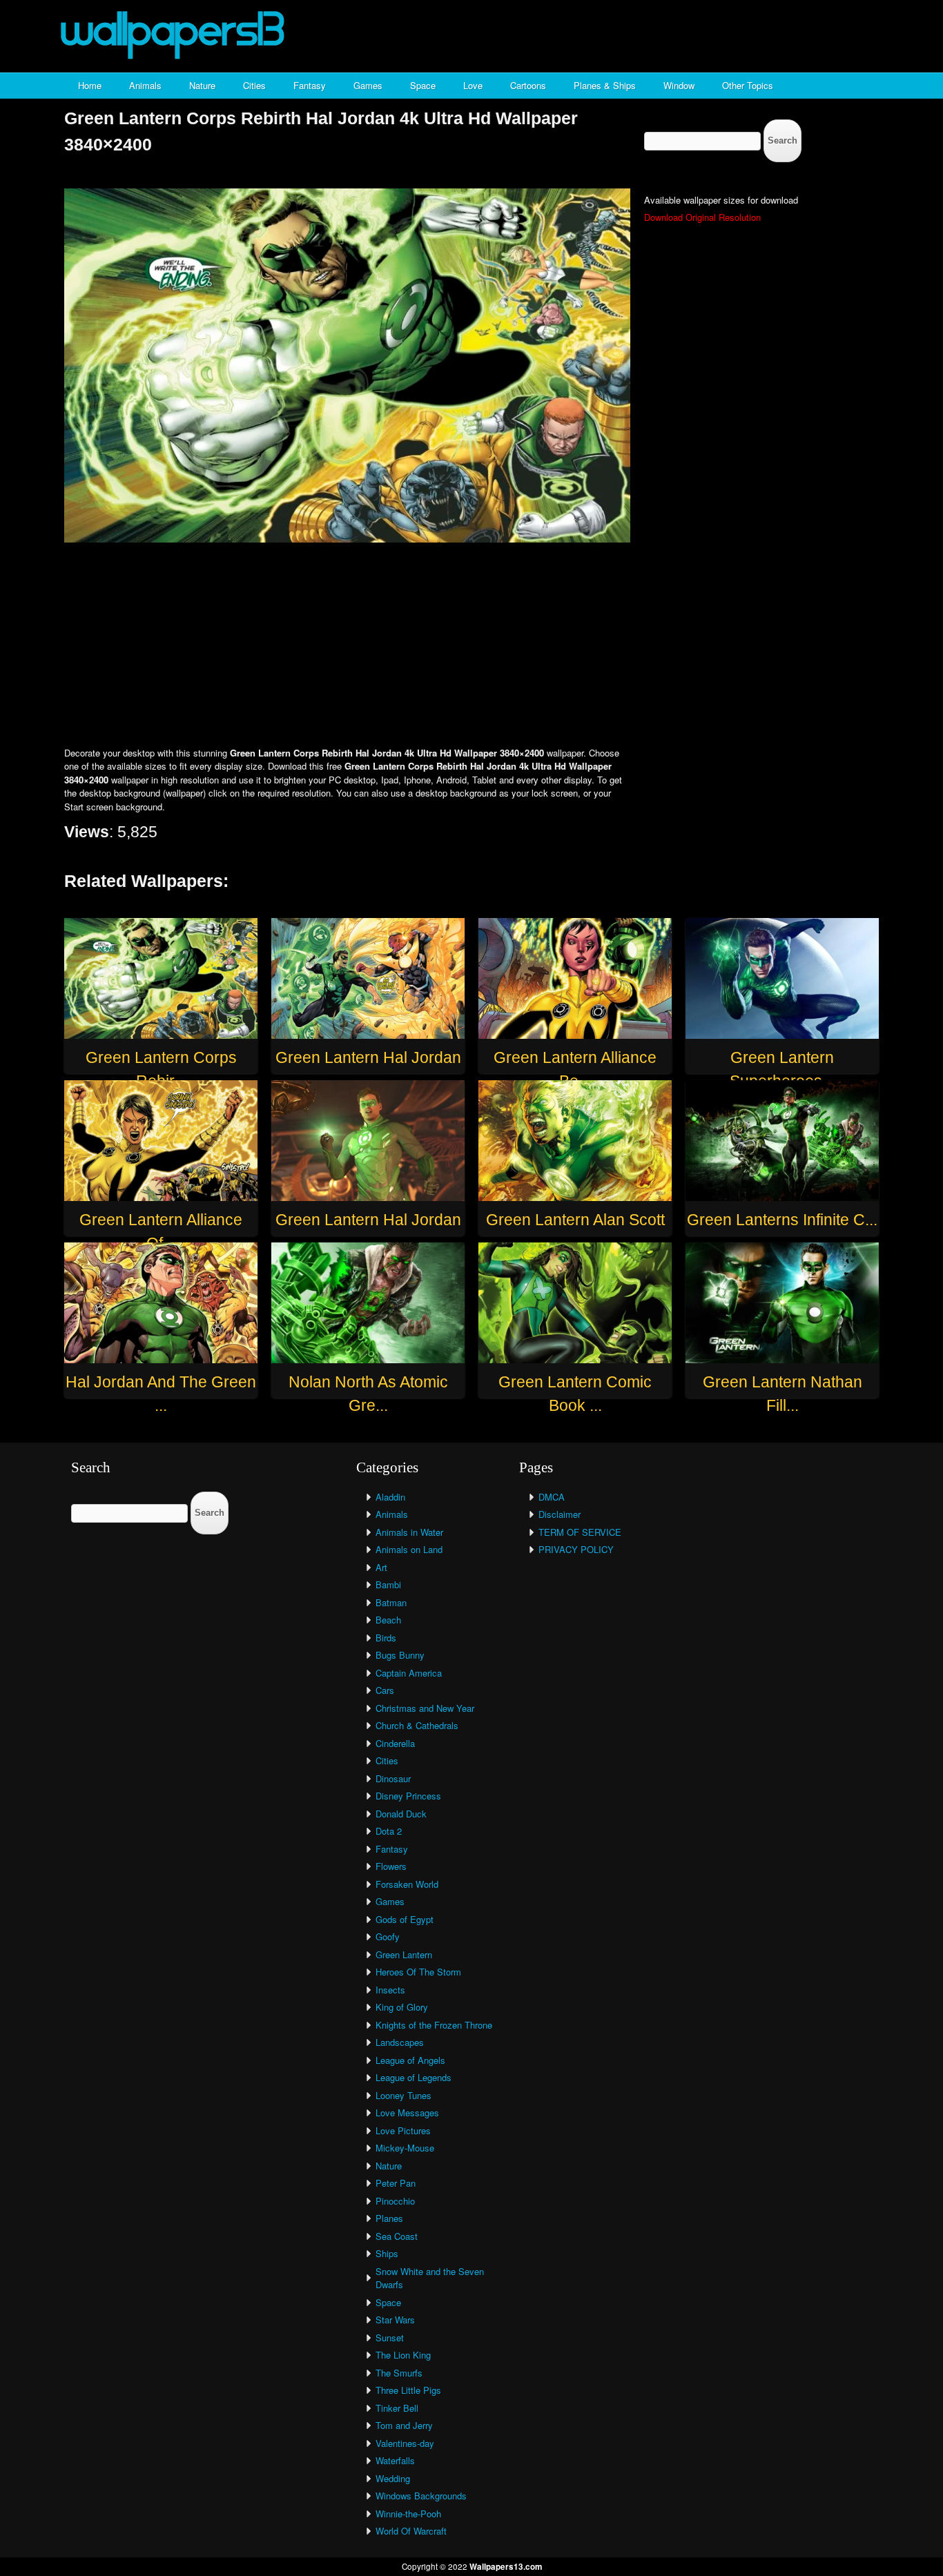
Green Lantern (404, 1954)
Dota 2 (389, 1831)
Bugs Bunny (400, 1655)
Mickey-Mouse (405, 2148)
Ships (387, 2253)
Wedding (393, 2478)
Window (679, 85)
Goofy (388, 1936)
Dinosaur (393, 1778)
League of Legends (414, 2077)
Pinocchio (395, 2201)
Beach (388, 1620)
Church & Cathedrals (417, 1725)
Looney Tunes (404, 2095)
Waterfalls (395, 2460)
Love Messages (407, 2112)
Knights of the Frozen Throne (434, 2025)
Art (381, 1567)
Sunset (390, 2338)
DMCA (552, 1497)
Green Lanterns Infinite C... (782, 1220)
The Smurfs (399, 2373)
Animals (145, 85)
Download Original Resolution (702, 217)
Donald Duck (401, 1814)
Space (423, 85)
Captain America (409, 1673)
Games (368, 85)
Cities (254, 85)
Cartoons (528, 85)
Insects (390, 1990)
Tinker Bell (397, 2408)
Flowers (391, 1866)
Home (90, 85)
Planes (389, 2218)
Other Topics (748, 85)
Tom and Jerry (404, 2425)
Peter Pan (396, 2183)
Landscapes (400, 2042)
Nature (202, 85)
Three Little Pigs (408, 2390)
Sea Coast (397, 2236)
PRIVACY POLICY (576, 1549)
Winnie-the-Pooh (408, 2514)
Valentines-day (405, 2443)
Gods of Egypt (405, 1919)
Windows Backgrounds (421, 2496)
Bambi (388, 1584)
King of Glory (402, 2007)
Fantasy (310, 85)
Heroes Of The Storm (418, 1972)
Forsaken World (407, 1884)
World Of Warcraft (411, 2531)
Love (473, 85)
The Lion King (403, 2355)
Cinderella (395, 1743)
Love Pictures (403, 2130)
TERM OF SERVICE (580, 1532)
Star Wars (395, 2320)
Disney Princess (408, 1796)
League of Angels (410, 2060)
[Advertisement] (471, 646)
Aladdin (390, 1497)
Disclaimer (560, 1514)
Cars (385, 1690)
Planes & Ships (605, 85)
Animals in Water (409, 1532)
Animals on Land (409, 1549)
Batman (391, 1602)
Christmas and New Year (425, 1708)
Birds (386, 1638)
